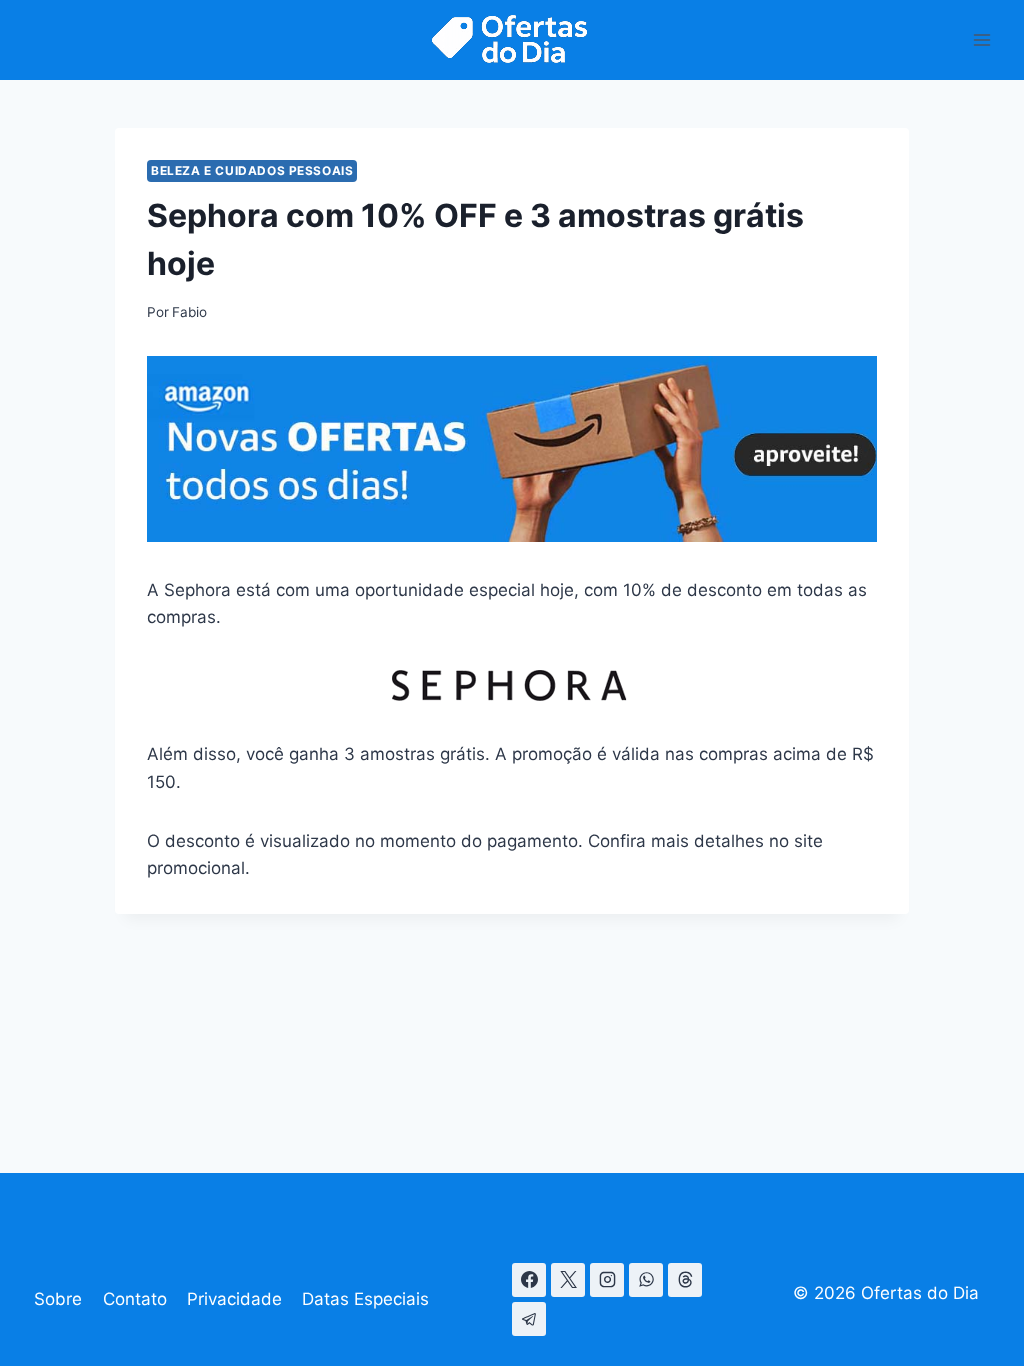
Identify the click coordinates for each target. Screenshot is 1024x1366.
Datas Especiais (365, 1299)
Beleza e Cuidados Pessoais (252, 170)
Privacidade (234, 1299)
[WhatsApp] (646, 1280)
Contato (135, 1299)
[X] (568, 1280)
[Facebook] (529, 1280)
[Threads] (685, 1280)
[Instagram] (607, 1280)
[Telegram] (529, 1319)
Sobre (58, 1299)
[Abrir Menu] (981, 39)
